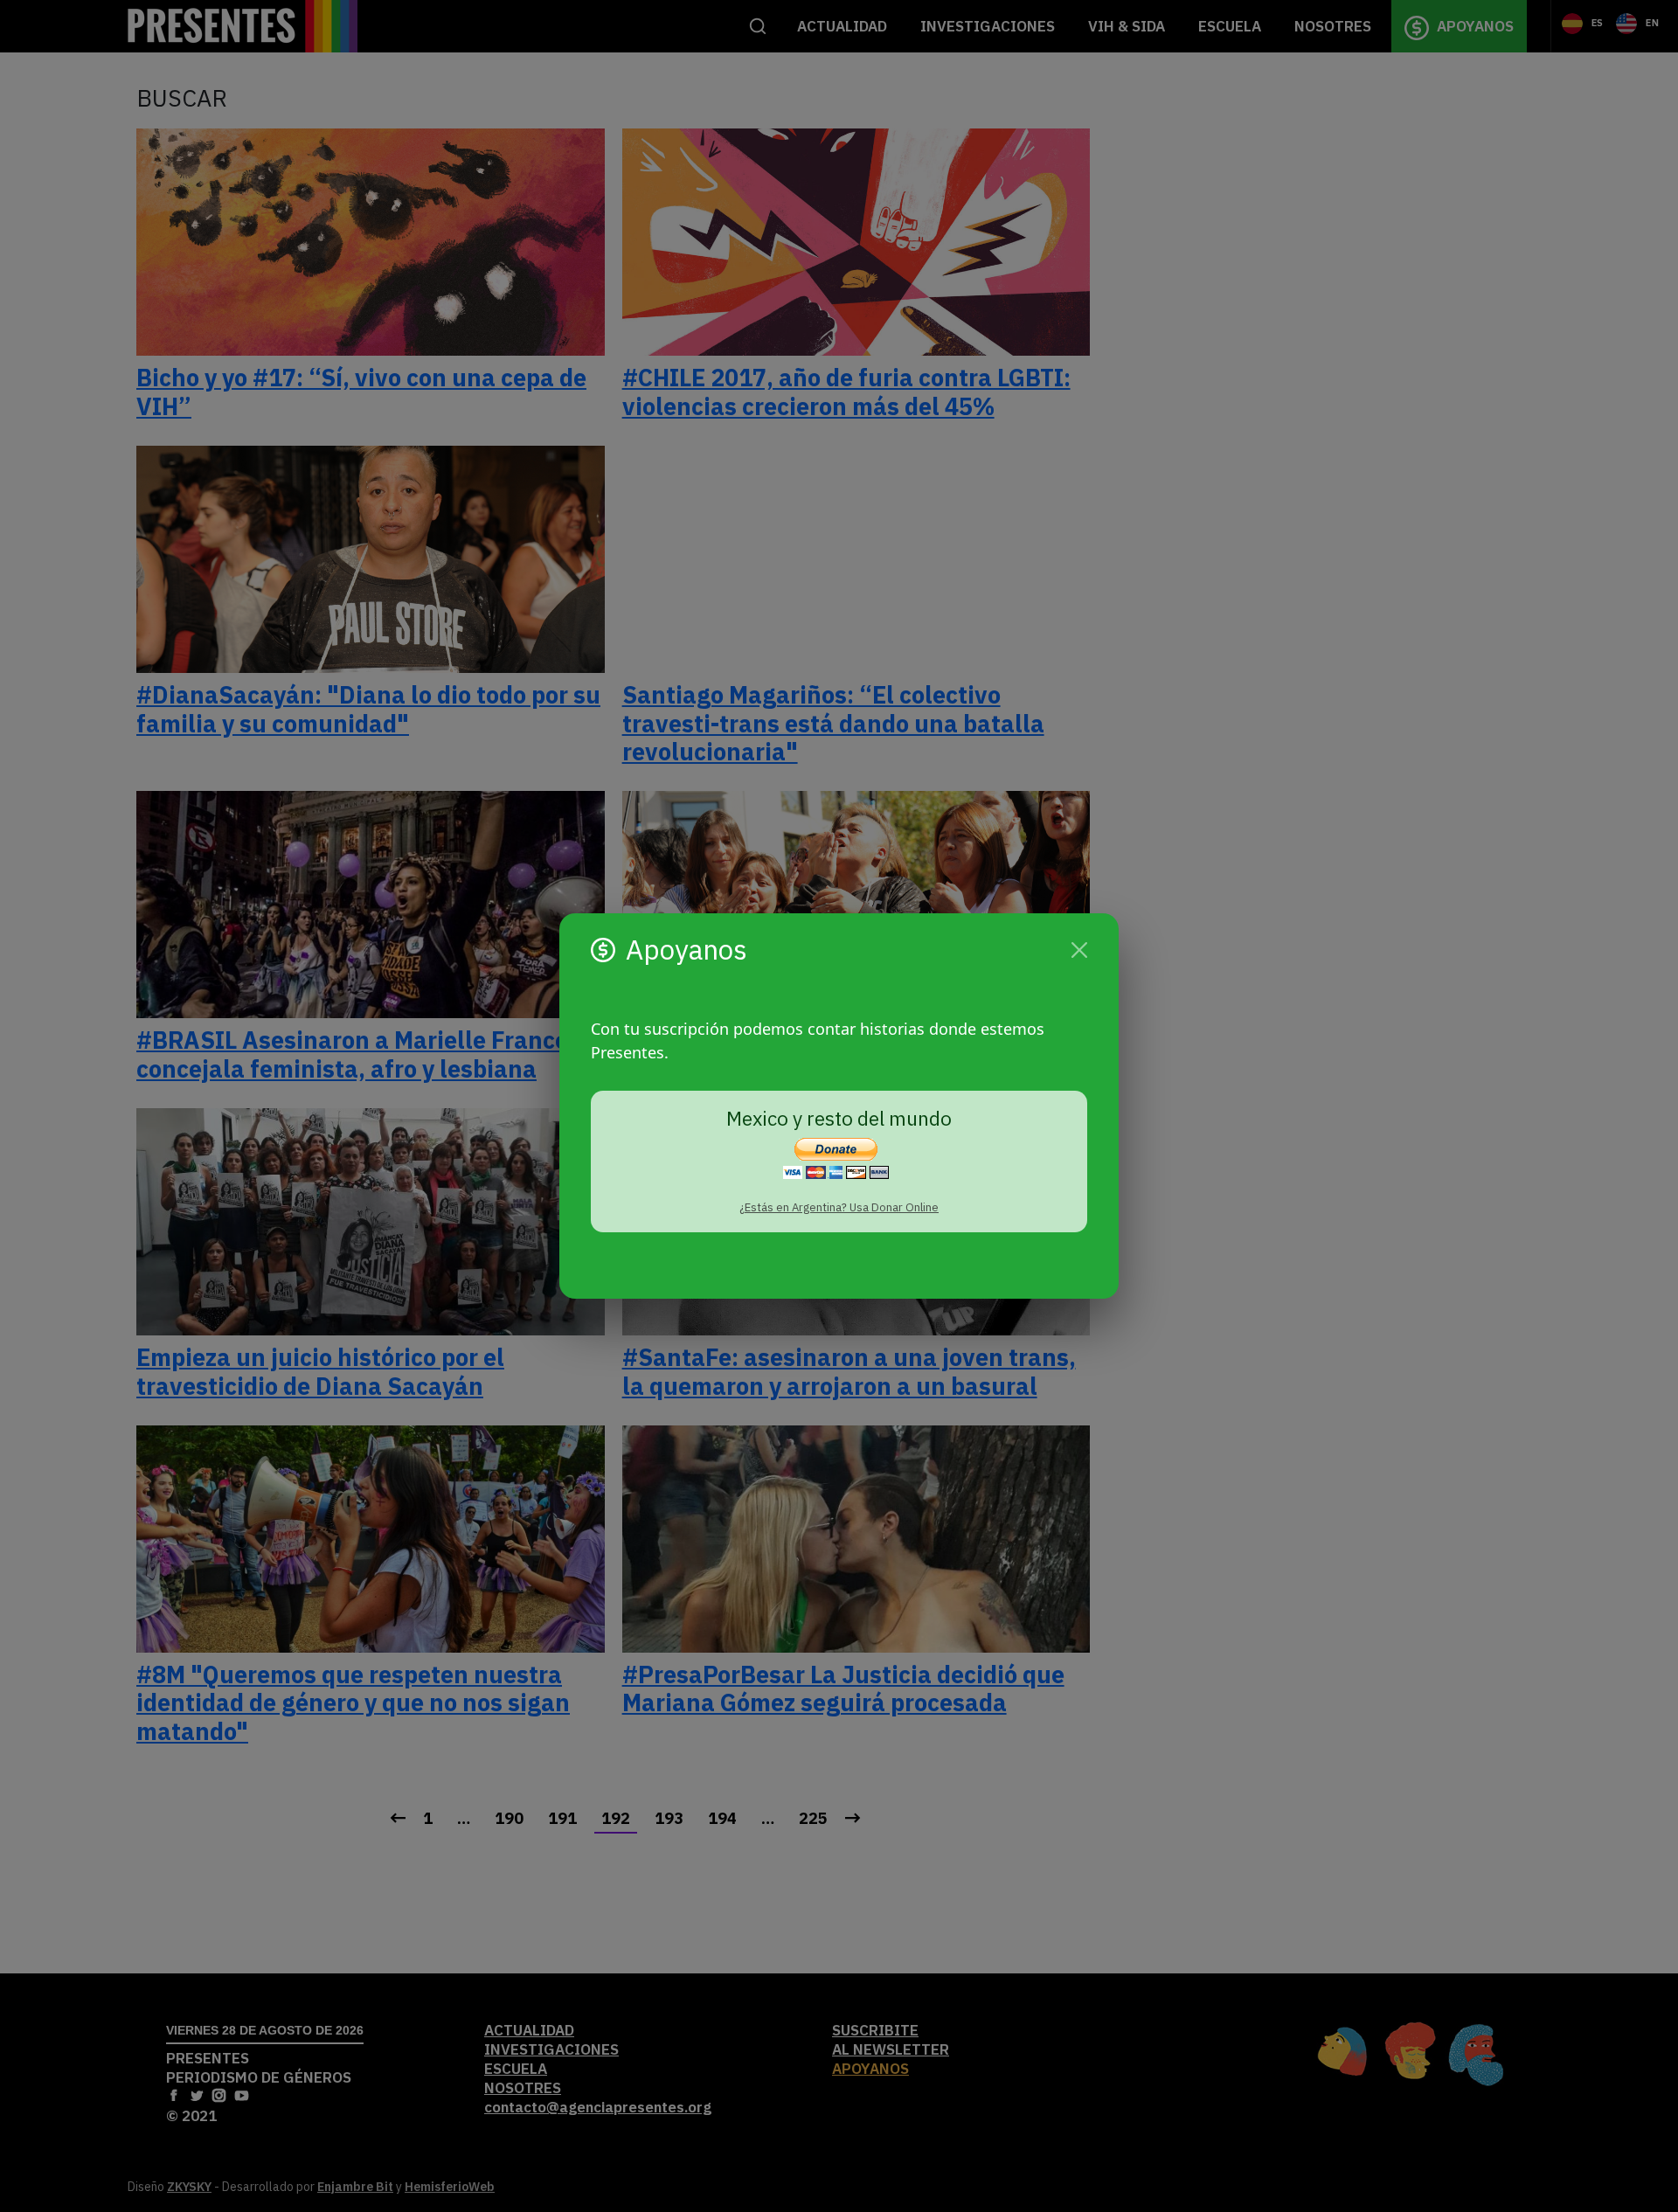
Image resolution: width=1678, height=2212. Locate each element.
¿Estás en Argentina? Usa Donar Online (839, 1207)
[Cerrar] (1079, 950)
